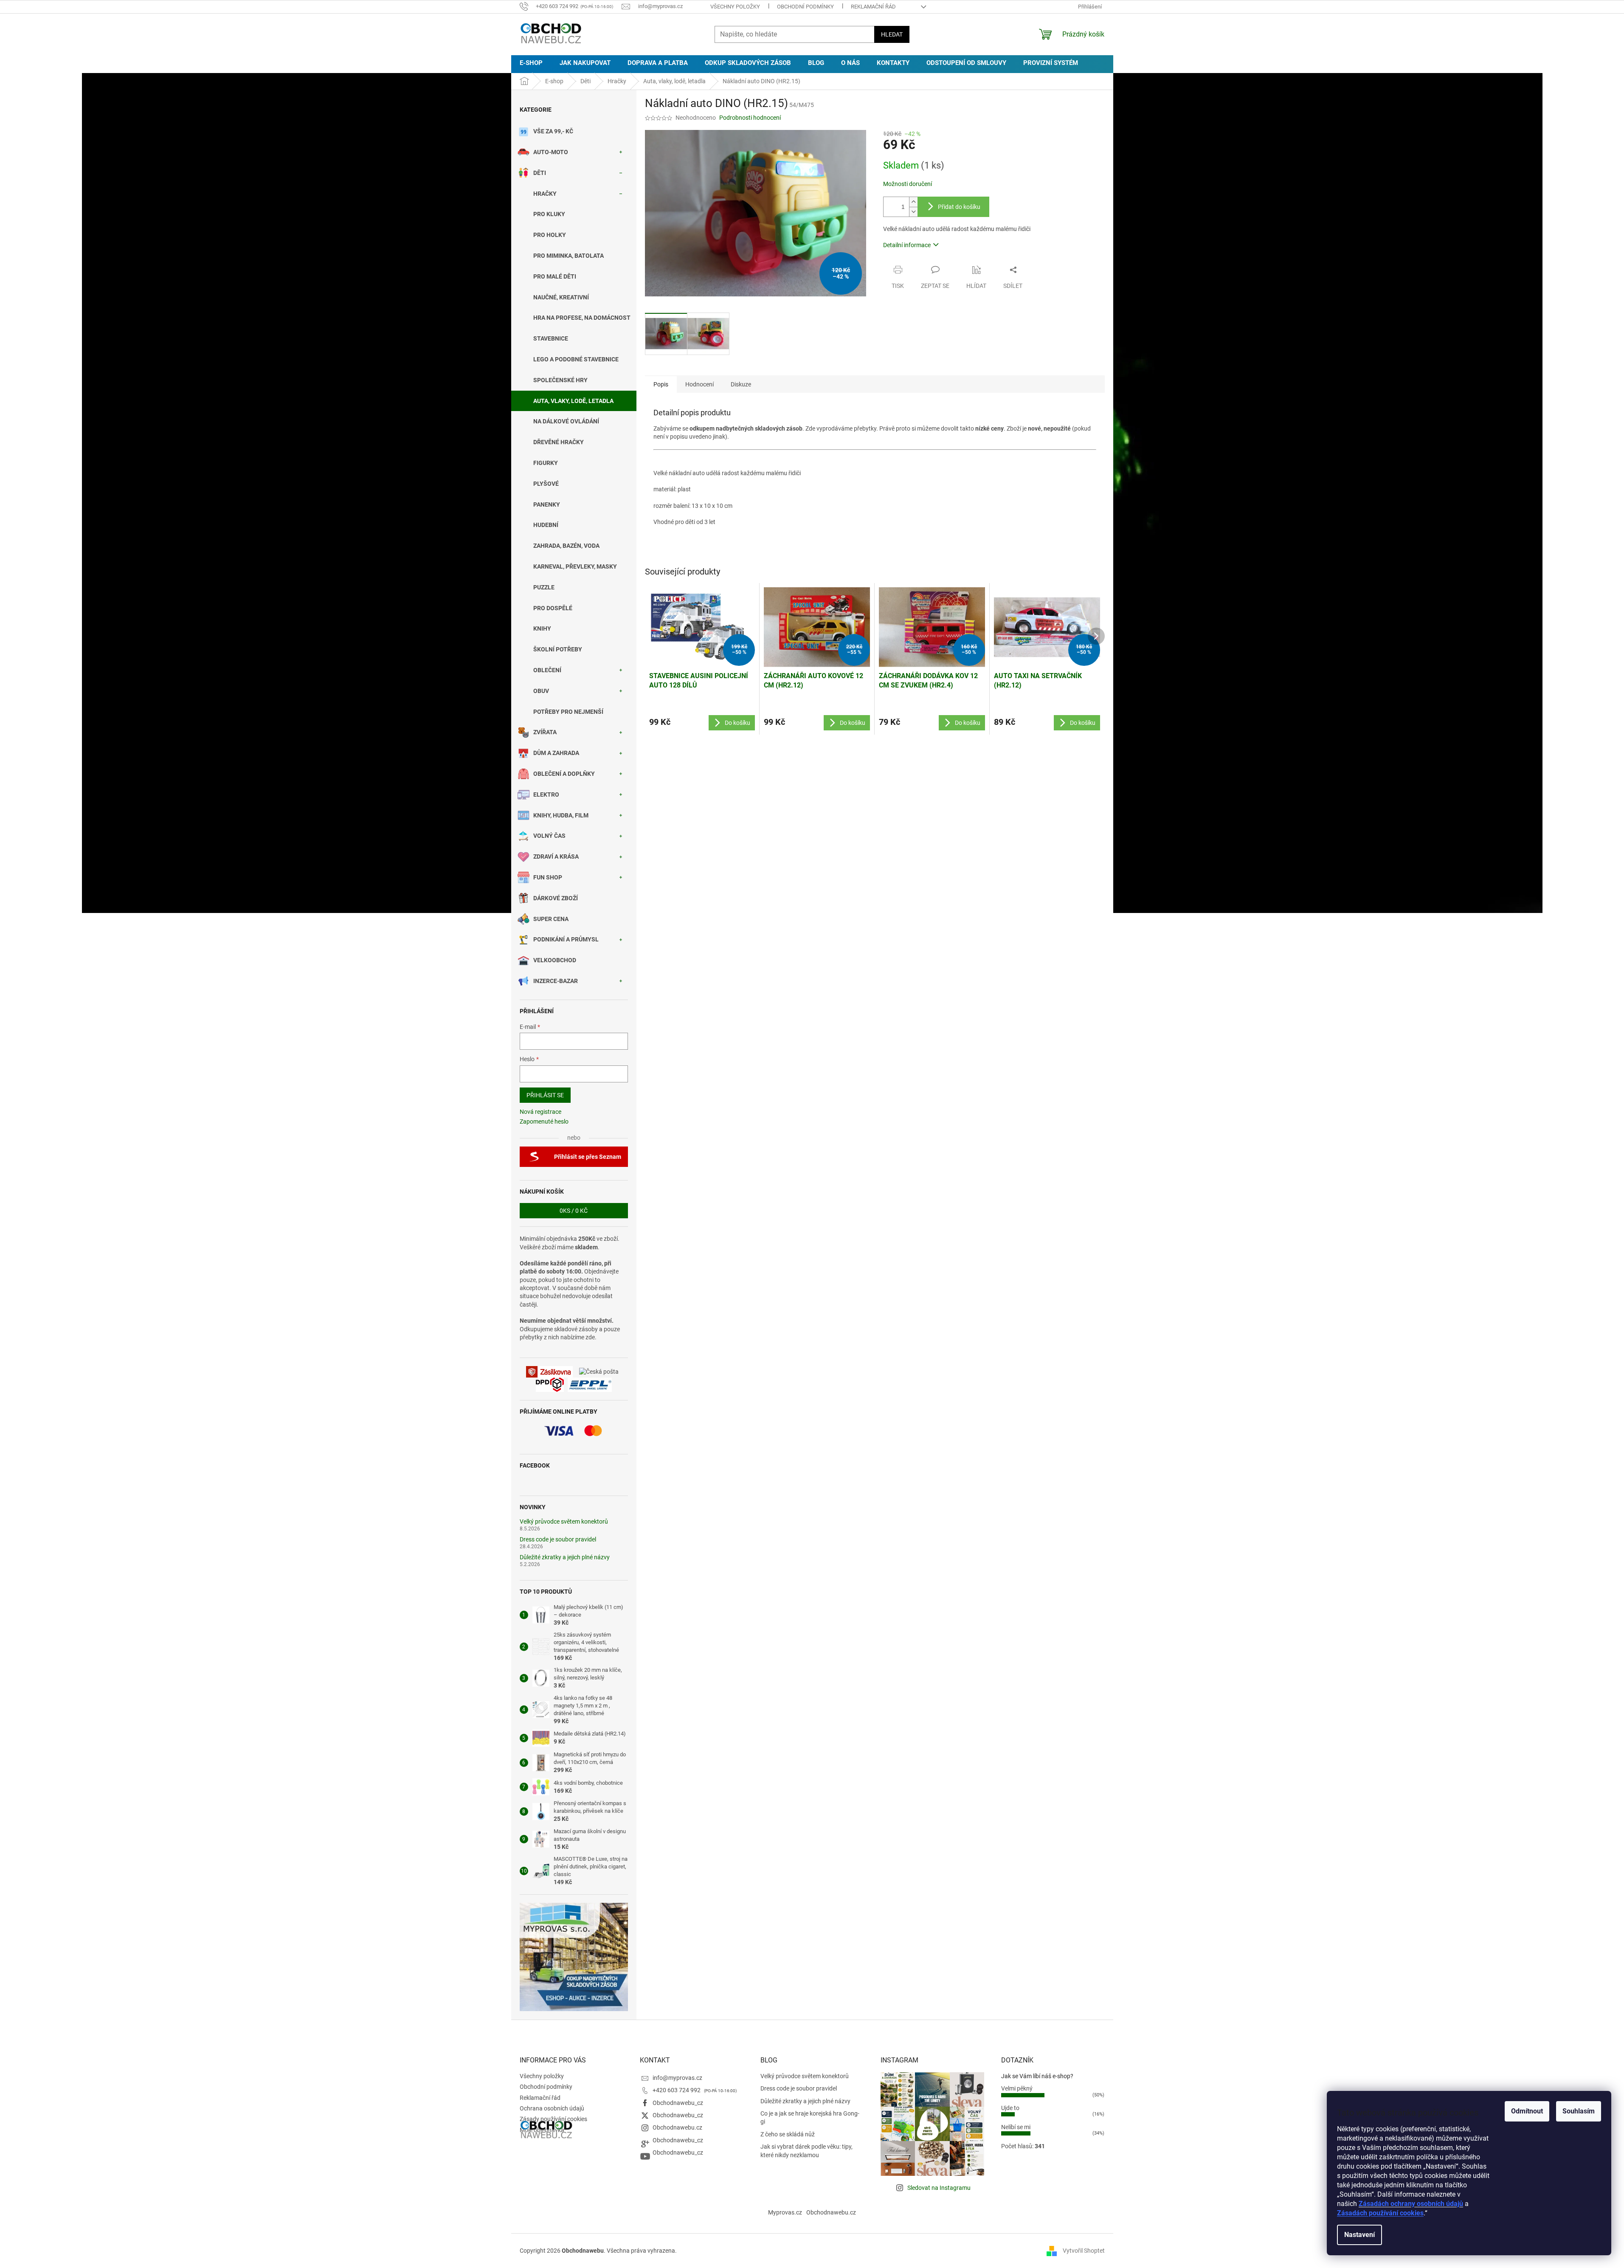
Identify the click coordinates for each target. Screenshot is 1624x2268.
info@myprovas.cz (677, 2078)
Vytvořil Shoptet (1084, 2250)
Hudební (546, 525)
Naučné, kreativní (561, 297)
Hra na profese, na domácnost (582, 318)
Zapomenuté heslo (544, 1121)
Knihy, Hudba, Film (561, 815)
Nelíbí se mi (1016, 2127)
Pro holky (550, 235)
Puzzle (544, 587)
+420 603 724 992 (677, 2090)
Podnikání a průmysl (566, 939)
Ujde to (1010, 2108)
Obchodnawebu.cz (677, 2127)
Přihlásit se (545, 1095)
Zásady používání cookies (553, 2119)
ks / (574, 1211)
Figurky (546, 463)
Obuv (541, 691)
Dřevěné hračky (559, 442)
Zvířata (545, 732)
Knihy (542, 628)
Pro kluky (549, 214)
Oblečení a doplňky (564, 774)
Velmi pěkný (1017, 2088)
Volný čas (549, 836)
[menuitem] (531, 63)
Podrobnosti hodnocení (750, 118)
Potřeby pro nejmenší (568, 712)
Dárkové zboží (556, 898)
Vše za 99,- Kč (553, 131)
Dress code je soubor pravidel (558, 1540)
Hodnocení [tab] (699, 384)
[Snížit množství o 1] (913, 212)
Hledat (892, 34)
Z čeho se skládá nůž (788, 2134)
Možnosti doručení (908, 184)
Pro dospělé (553, 608)
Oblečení (547, 670)
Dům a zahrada (556, 753)
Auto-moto (551, 152)
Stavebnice (551, 338)
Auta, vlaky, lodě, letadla (573, 401)
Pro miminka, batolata (569, 256)
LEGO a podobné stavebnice (576, 359)
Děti (540, 173)
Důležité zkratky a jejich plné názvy (565, 1557)
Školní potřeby (558, 649)
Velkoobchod (555, 960)
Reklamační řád (873, 7)
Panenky (547, 504)
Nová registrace (540, 1112)
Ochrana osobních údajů (552, 2108)
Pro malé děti (555, 276)
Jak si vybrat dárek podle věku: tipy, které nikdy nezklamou (806, 2151)
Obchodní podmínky (805, 7)
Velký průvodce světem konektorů (564, 1522)
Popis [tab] (661, 384)
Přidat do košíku (959, 207)
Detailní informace (907, 245)
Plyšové (546, 484)
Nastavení (1359, 2235)
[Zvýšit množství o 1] (913, 202)
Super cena (551, 919)
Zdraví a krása (556, 856)
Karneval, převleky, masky (575, 566)
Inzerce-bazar (556, 981)
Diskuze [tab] (741, 384)
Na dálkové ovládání (566, 421)
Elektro (546, 795)
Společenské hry (560, 380)
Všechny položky (735, 7)
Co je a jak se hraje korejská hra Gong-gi (810, 2117)
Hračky (545, 194)
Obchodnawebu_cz (678, 2103)
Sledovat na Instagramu (939, 2188)
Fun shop (548, 877)
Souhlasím (1579, 2111)
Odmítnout (1527, 2111)
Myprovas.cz (785, 2212)
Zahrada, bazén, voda (566, 546)
